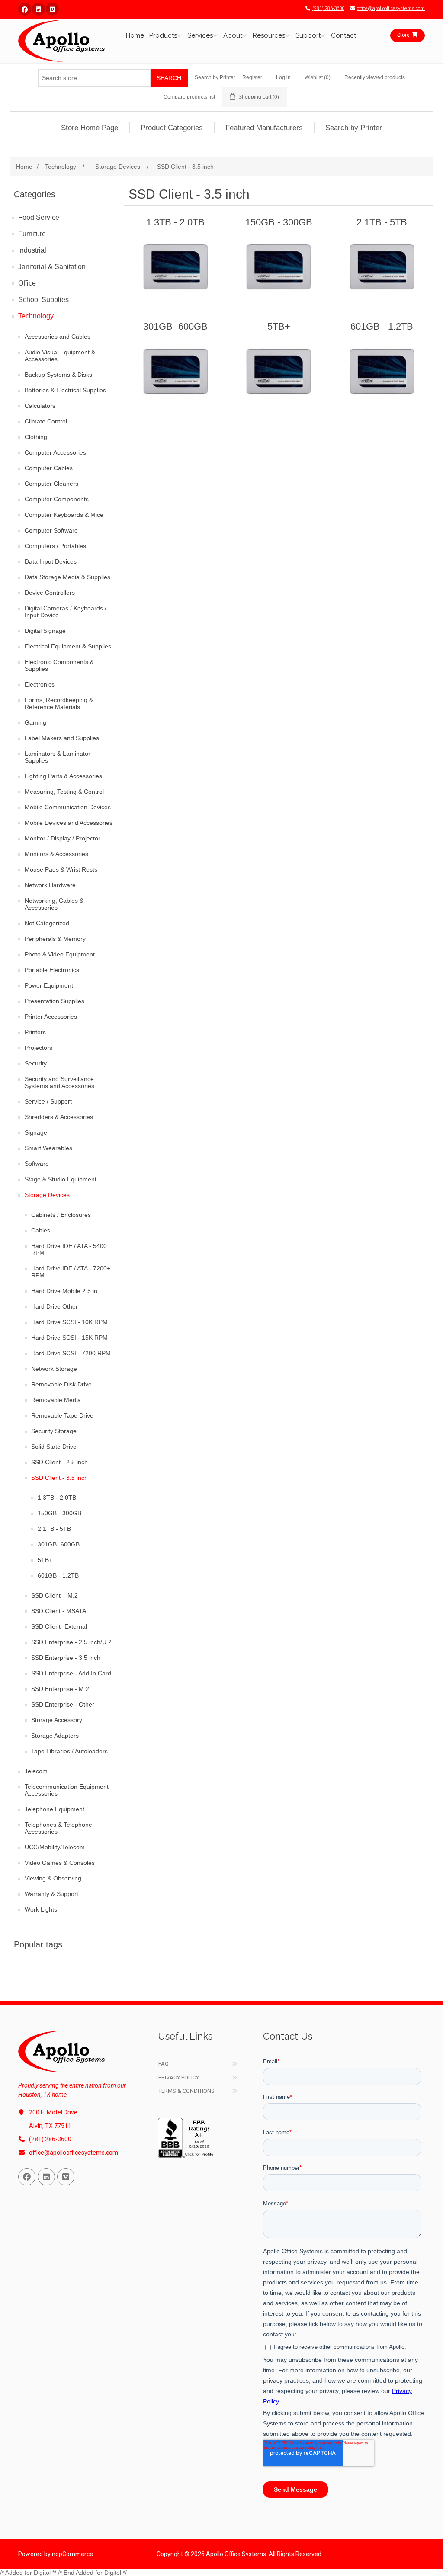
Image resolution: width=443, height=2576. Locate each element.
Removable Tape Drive (62, 1415)
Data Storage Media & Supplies (67, 577)
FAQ (164, 2064)
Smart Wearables (48, 1148)
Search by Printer (215, 77)
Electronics (40, 684)
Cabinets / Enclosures (61, 1215)
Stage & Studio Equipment (61, 1179)
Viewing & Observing (53, 1878)
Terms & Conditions (186, 2091)
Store (403, 35)
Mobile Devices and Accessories (69, 823)
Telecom (36, 1771)
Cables (41, 1230)
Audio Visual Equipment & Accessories (60, 356)
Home (135, 35)
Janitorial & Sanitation (52, 267)
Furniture (32, 234)
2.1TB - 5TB (54, 1529)
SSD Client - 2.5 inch (59, 1462)
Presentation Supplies (55, 1001)
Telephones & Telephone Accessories (58, 1828)
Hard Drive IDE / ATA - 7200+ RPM (71, 1272)
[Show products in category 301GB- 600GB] (175, 371)
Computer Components (57, 499)
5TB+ (45, 1560)
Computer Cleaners (51, 484)
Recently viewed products (375, 77)
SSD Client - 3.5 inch (59, 1478)
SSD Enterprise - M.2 (60, 1689)
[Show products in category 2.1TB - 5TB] (382, 267)
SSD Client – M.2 (55, 1595)
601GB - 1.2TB (58, 1575)
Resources (269, 35)
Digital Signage (45, 631)
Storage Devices (47, 1195)
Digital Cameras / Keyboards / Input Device (66, 612)
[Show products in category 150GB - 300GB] (279, 267)
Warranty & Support (51, 1894)
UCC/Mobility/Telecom (55, 1847)
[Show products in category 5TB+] (279, 371)
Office (27, 283)
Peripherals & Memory (55, 939)
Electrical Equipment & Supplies (68, 646)
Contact (343, 35)
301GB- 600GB (59, 1544)
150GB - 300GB (59, 1513)
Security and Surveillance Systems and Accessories (59, 1082)
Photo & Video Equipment (60, 954)
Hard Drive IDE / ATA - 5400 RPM (69, 1249)
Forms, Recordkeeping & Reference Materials (59, 703)
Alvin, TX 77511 (50, 2126)
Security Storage (54, 1431)
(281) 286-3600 (328, 8)
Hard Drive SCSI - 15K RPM (69, 1338)
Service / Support (48, 1101)
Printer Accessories (51, 1017)
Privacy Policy (179, 2077)
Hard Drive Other (55, 1306)
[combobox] (94, 78)
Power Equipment (49, 985)
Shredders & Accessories (59, 1117)
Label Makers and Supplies (62, 738)
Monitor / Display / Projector (63, 838)
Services (200, 35)
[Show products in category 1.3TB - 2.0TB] (175, 267)
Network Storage (54, 1369)
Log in (283, 77)
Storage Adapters (55, 1736)
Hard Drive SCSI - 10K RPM (69, 1322)
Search (169, 78)
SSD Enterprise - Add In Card (71, 1673)
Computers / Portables (55, 546)
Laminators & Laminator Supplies (58, 757)
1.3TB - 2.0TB (57, 1498)
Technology (36, 316)
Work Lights (41, 1909)
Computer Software (51, 530)
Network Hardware (50, 885)
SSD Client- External (59, 1626)
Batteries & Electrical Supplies (65, 390)
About (233, 35)
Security (36, 1063)
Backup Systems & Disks (58, 375)
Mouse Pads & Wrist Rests (61, 869)
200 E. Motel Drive (53, 2112)
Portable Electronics (52, 970)
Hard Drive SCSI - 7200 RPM (71, 1353)
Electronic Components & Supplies (59, 665)
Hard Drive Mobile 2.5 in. (65, 1291)
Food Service (39, 217)
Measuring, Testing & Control (64, 792)
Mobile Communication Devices (68, 807)
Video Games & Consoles (60, 1863)
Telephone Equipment (55, 1809)
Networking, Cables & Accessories (54, 904)
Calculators (40, 406)
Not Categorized (47, 923)
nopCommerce (72, 2554)
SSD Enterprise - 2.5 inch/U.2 (71, 1642)
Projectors (39, 1048)
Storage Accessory (57, 1720)
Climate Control (46, 421)
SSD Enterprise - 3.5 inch (66, 1658)
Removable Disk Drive (61, 1384)
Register (252, 77)
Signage (36, 1132)
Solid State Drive (54, 1447)
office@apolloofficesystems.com (391, 8)
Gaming (35, 722)
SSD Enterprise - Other (63, 1704)
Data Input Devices (51, 561)
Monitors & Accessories (56, 854)
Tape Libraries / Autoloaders (69, 1751)
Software (37, 1164)
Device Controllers (50, 593)
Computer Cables (49, 468)
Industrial (32, 250)
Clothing (36, 437)
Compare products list (189, 97)
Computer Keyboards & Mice (64, 515)
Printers (35, 1032)
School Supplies (43, 300)
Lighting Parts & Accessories (63, 776)
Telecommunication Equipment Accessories (67, 1790)
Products (163, 35)
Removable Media (56, 1400)
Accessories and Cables (58, 337)
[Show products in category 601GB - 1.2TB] (382, 371)
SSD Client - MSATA (59, 1611)
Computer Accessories (55, 452)
